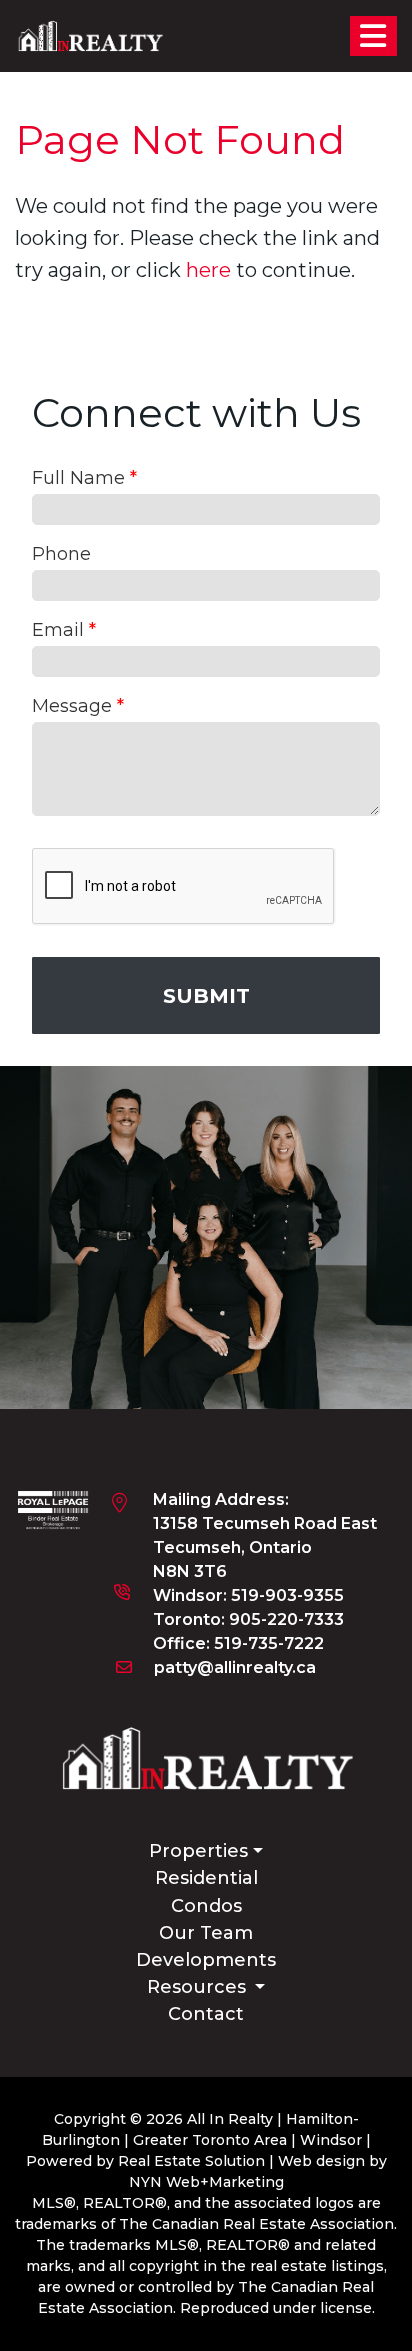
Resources (199, 1987)
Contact (206, 2014)
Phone (61, 554)
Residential (206, 1878)
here (208, 270)
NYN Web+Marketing (206, 2182)
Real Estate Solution (191, 2161)
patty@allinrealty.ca (235, 1667)
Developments (206, 1960)
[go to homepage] (90, 34)
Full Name (84, 478)
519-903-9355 (287, 1595)
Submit (206, 996)
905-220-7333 (286, 1619)
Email (64, 630)
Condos (206, 1906)
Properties (198, 1851)
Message (78, 706)
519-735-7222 (269, 1643)
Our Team (206, 1933)
